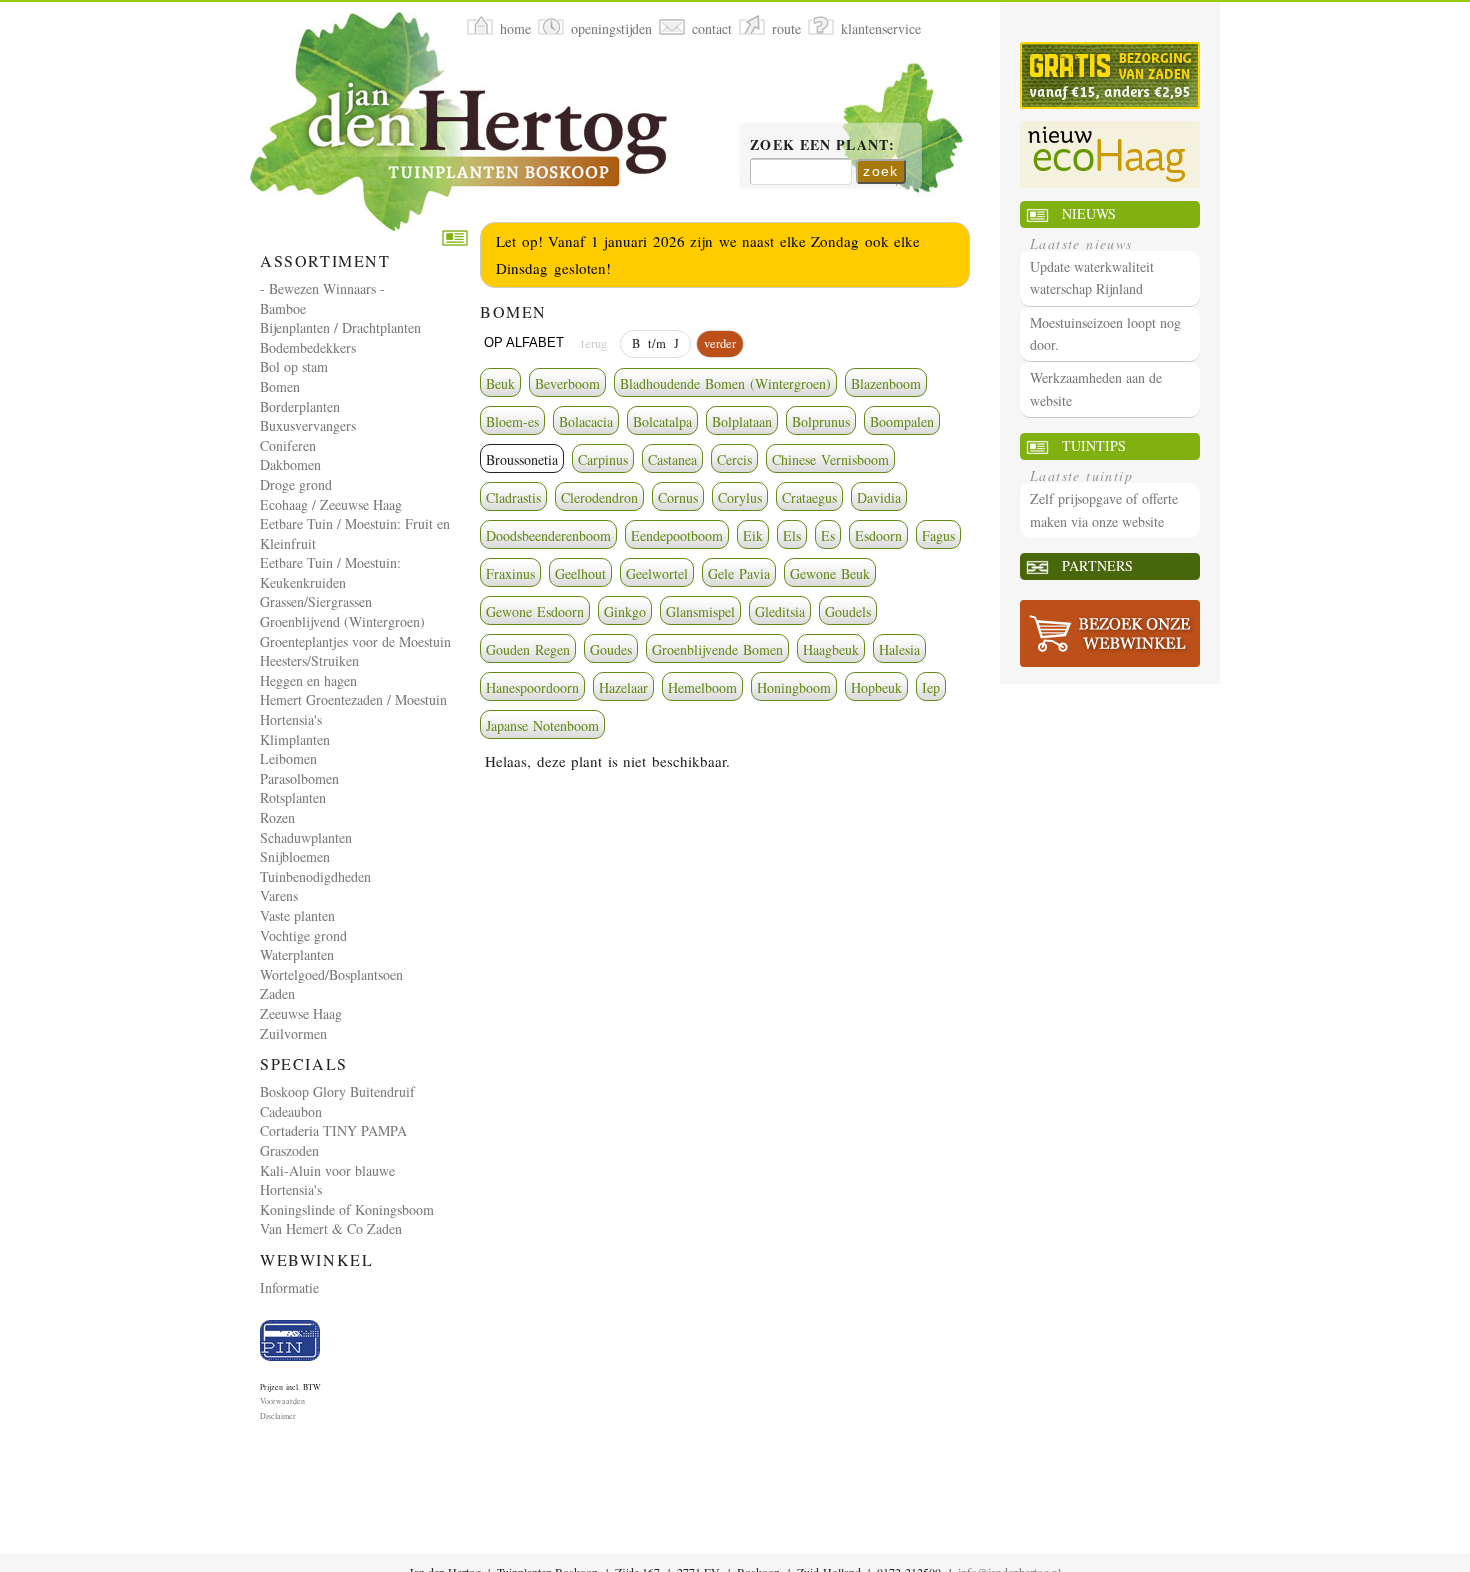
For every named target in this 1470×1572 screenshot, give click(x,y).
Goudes (611, 649)
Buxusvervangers (308, 425)
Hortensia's (291, 719)
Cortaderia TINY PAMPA (333, 1130)
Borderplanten (300, 406)
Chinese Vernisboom (830, 459)
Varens (279, 895)
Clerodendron (599, 497)
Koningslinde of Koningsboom (347, 1209)
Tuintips (1094, 445)
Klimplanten (295, 739)
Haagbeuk (831, 649)
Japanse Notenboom (542, 725)
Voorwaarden (282, 1401)
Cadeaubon (291, 1111)
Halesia (899, 649)
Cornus (678, 497)
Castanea (672, 459)
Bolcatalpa (662, 421)
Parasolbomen (299, 778)
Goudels (848, 611)
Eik (753, 535)
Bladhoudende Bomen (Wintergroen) (725, 383)
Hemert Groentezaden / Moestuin (353, 699)
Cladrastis (513, 497)
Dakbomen (290, 464)
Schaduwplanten (306, 837)
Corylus (740, 497)
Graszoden (289, 1150)
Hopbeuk (876, 687)
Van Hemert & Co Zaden (331, 1228)
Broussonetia (522, 459)
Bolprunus (821, 421)
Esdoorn (878, 535)
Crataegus (809, 497)
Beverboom (567, 383)
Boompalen (902, 421)
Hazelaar (623, 687)
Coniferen (288, 445)
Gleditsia (780, 611)
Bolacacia (586, 421)
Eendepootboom (677, 535)
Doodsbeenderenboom (548, 535)
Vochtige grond (303, 935)
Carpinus (603, 459)
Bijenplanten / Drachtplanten (340, 327)
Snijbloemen (295, 856)
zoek (881, 171)
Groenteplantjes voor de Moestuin (355, 641)
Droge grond (296, 484)
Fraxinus (510, 573)
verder (720, 343)
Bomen (280, 386)
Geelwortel (657, 573)
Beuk (500, 383)
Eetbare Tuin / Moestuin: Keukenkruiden (330, 572)
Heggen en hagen (308, 680)
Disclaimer (278, 1416)
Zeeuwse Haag (301, 1013)
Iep (931, 687)
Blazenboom (886, 383)
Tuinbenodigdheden (315, 876)
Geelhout (580, 573)
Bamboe (283, 308)
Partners (1097, 565)
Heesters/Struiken (309, 660)
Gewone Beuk (830, 573)
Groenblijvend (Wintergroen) (342, 621)
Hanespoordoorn (532, 687)
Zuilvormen (293, 1033)
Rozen (277, 817)
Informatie (289, 1287)
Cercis (734, 459)
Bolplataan (742, 421)
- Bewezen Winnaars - (322, 288)
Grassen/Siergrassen (316, 601)
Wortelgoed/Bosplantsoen (331, 974)
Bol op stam (294, 366)
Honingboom (794, 687)
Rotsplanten (293, 797)
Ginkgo (625, 611)
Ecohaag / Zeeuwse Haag (331, 504)
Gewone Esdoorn (535, 611)
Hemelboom (702, 687)
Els (792, 535)
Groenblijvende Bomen (717, 649)
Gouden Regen (528, 649)
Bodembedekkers (308, 347)
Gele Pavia (739, 573)
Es (828, 535)
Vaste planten (297, 915)
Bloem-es (512, 421)
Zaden (277, 993)
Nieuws (1089, 213)
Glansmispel (700, 611)
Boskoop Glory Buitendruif (337, 1091)
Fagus (938, 535)
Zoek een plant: (822, 146)
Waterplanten (297, 954)
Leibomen (288, 758)
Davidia (879, 497)
